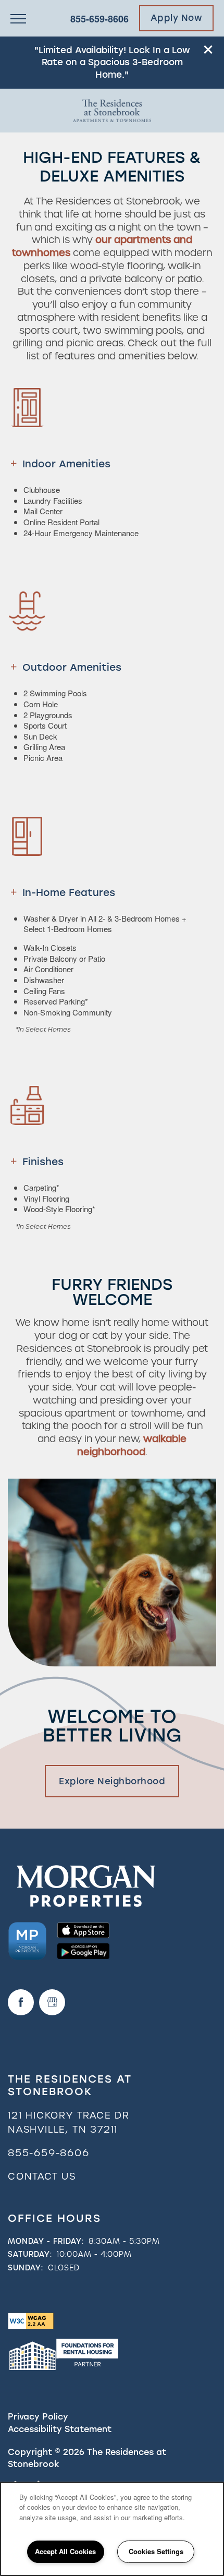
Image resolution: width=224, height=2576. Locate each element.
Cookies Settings (156, 2551)
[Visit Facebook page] (21, 2002)
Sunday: (26, 2268)
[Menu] (18, 18)
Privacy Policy (38, 2417)
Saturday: (30, 2254)
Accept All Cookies (65, 2551)
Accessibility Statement (60, 2429)
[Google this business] (52, 2002)
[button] (208, 50)
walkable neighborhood (132, 1445)
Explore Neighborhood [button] (112, 1781)
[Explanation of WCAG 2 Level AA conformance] (31, 2320)
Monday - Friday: (46, 2241)
